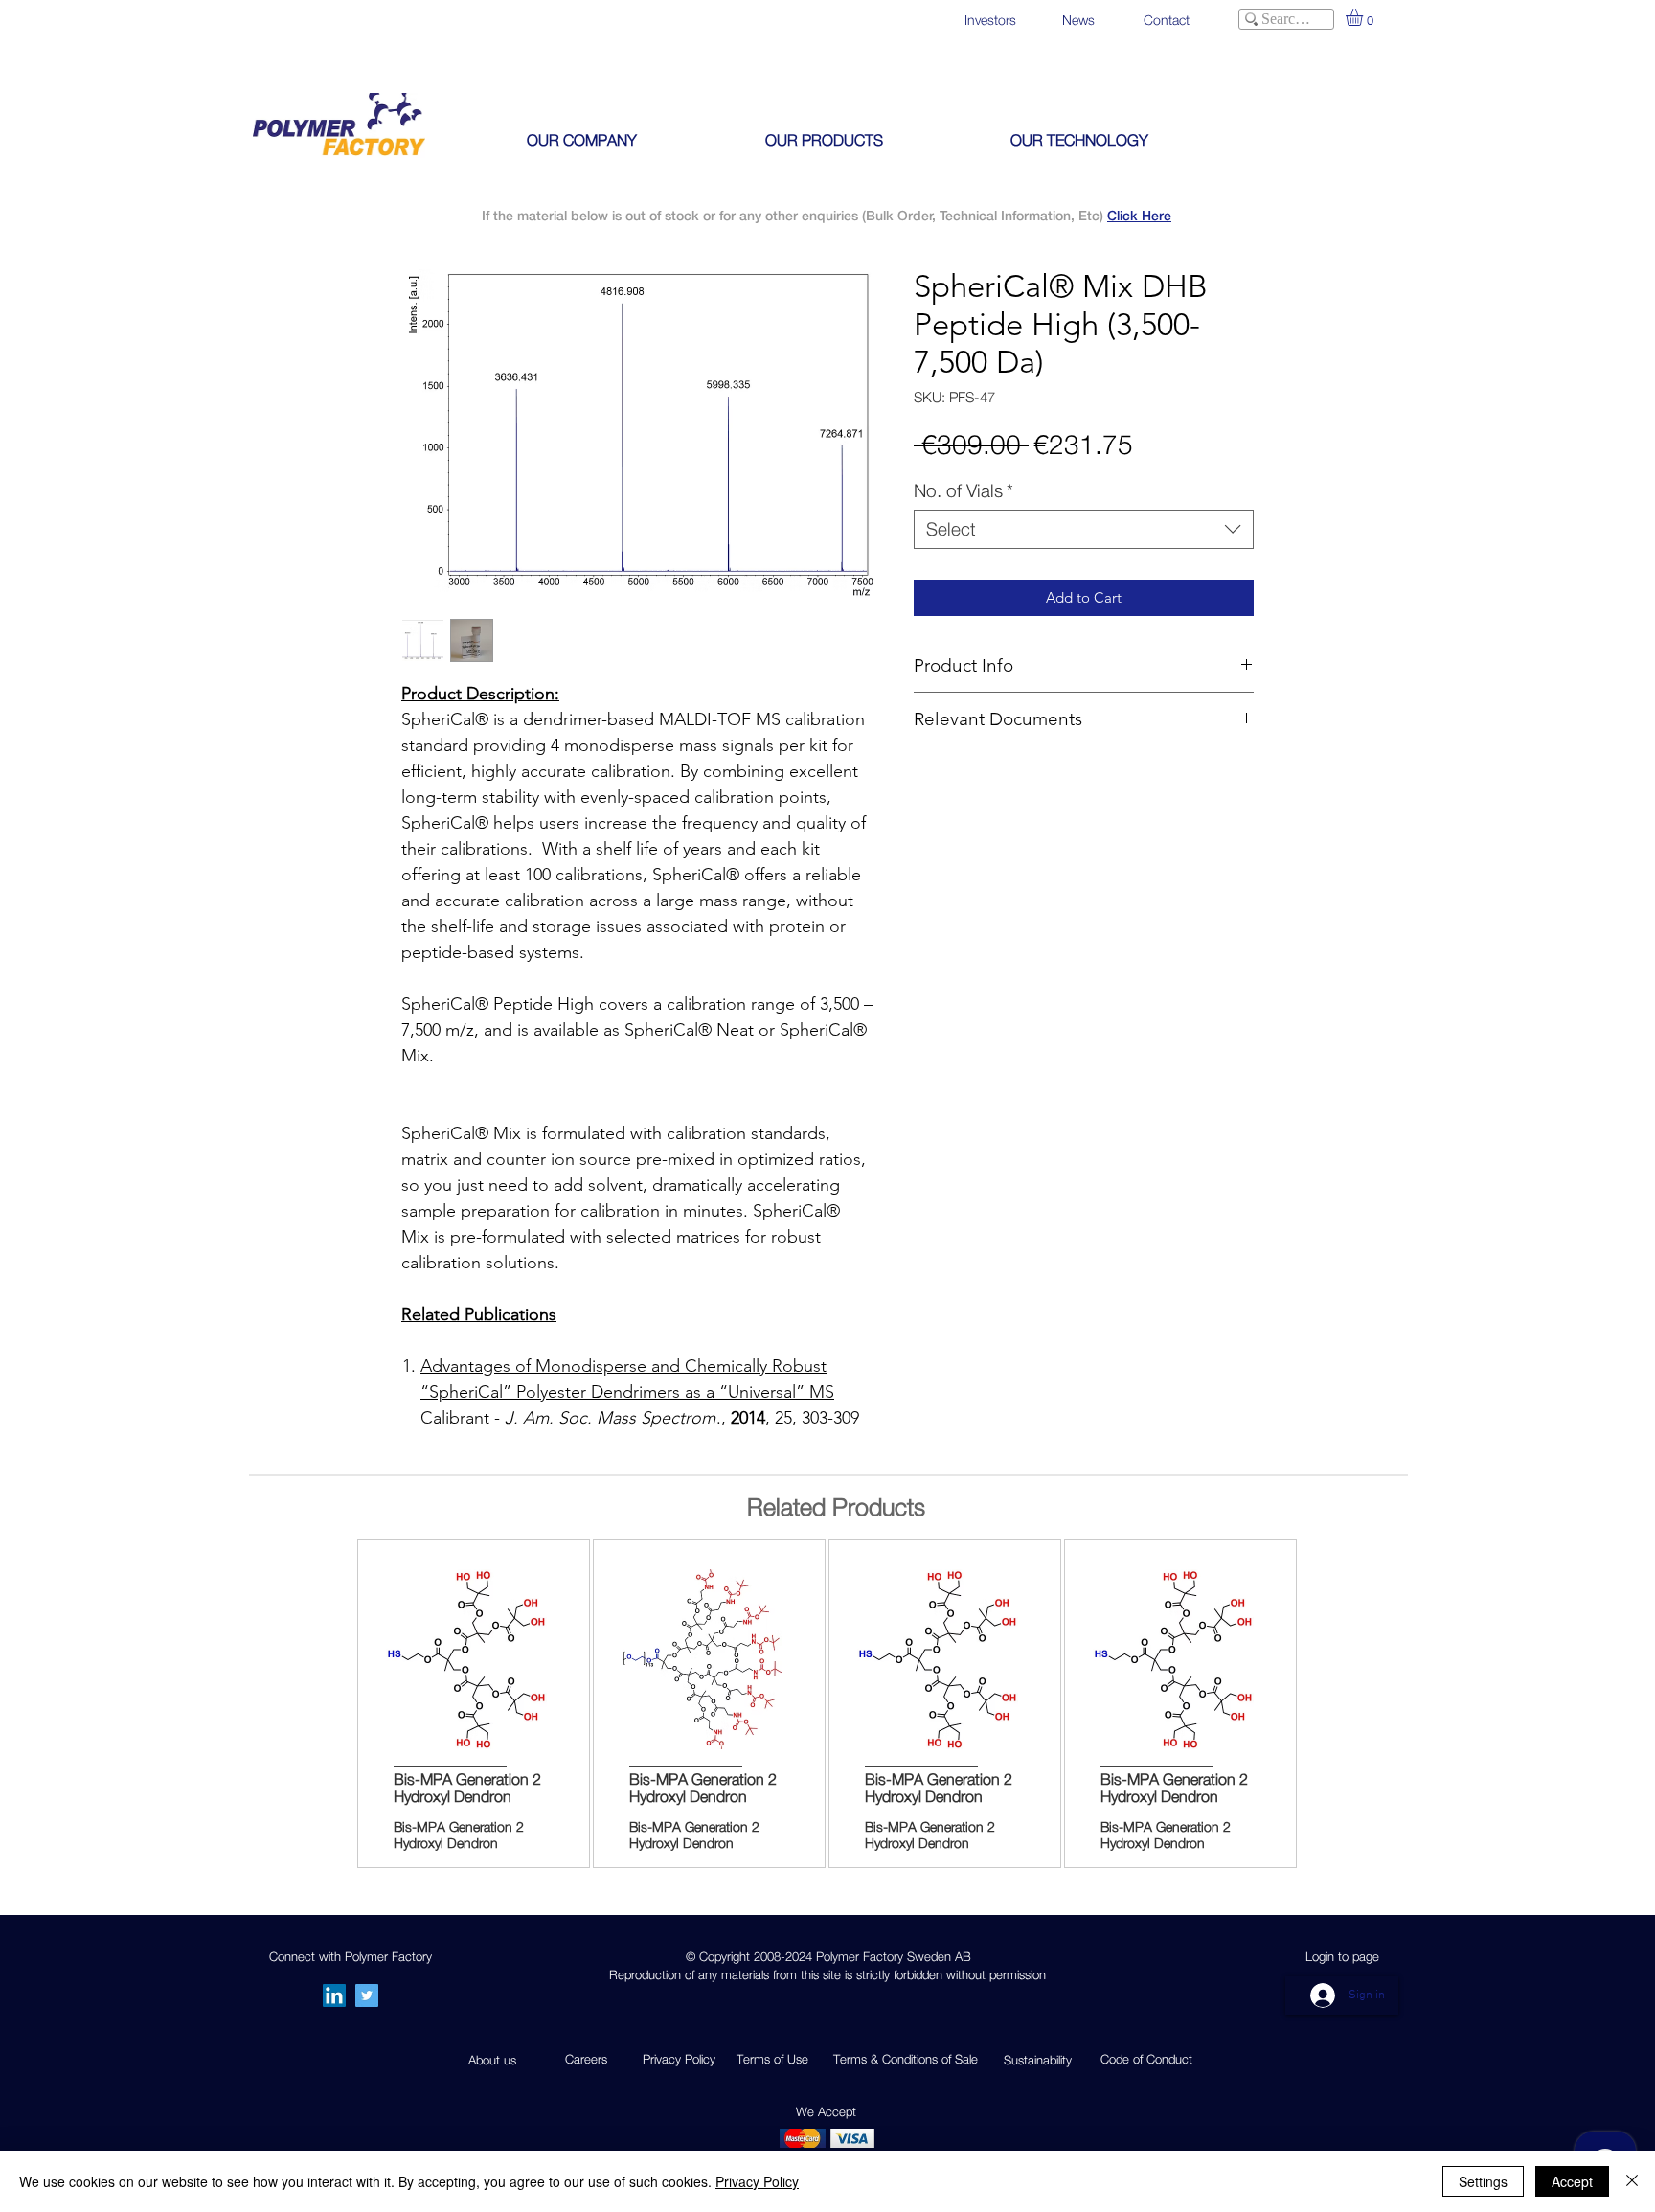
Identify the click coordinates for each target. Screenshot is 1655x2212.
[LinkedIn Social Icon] (334, 1995)
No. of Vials (964, 490)
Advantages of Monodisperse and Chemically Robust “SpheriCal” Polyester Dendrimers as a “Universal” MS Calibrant (627, 1392)
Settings (1483, 2181)
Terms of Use (772, 2059)
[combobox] (1084, 529)
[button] (1364, 17)
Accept (1572, 2181)
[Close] (1632, 2181)
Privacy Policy (757, 2181)
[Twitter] (367, 1995)
